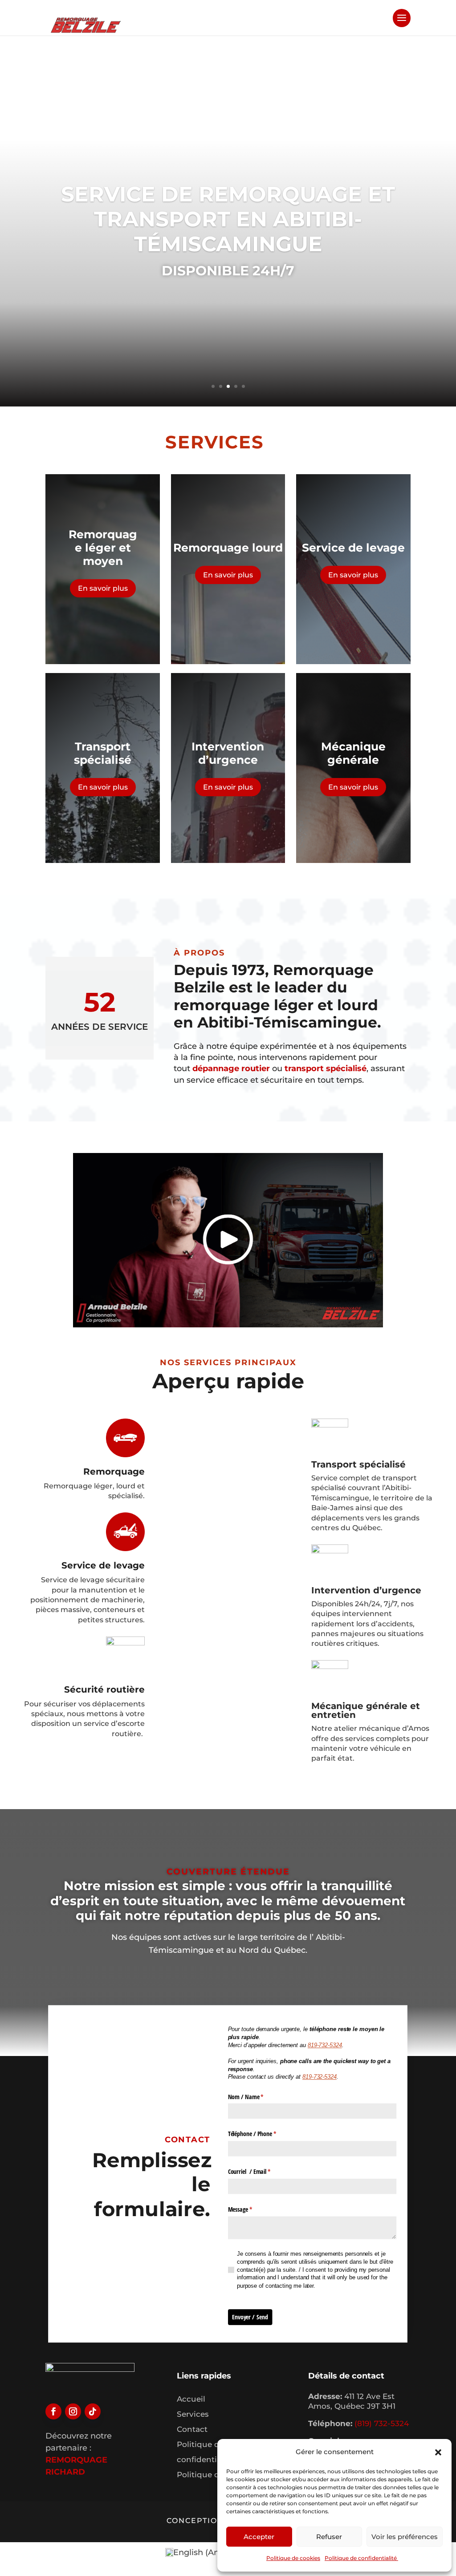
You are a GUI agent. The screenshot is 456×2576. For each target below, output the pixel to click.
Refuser (329, 2537)
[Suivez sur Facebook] (53, 2411)
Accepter (259, 2537)
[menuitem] (203, 2553)
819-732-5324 (320, 2077)
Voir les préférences (405, 2537)
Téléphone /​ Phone (260, 2134)
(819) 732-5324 (382, 2423)
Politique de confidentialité (361, 2558)
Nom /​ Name (253, 2096)
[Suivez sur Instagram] (73, 2411)
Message (248, 2209)
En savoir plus (103, 588)
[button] (438, 2452)
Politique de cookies (293, 2558)
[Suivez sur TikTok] (93, 2411)
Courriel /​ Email (257, 2171)
